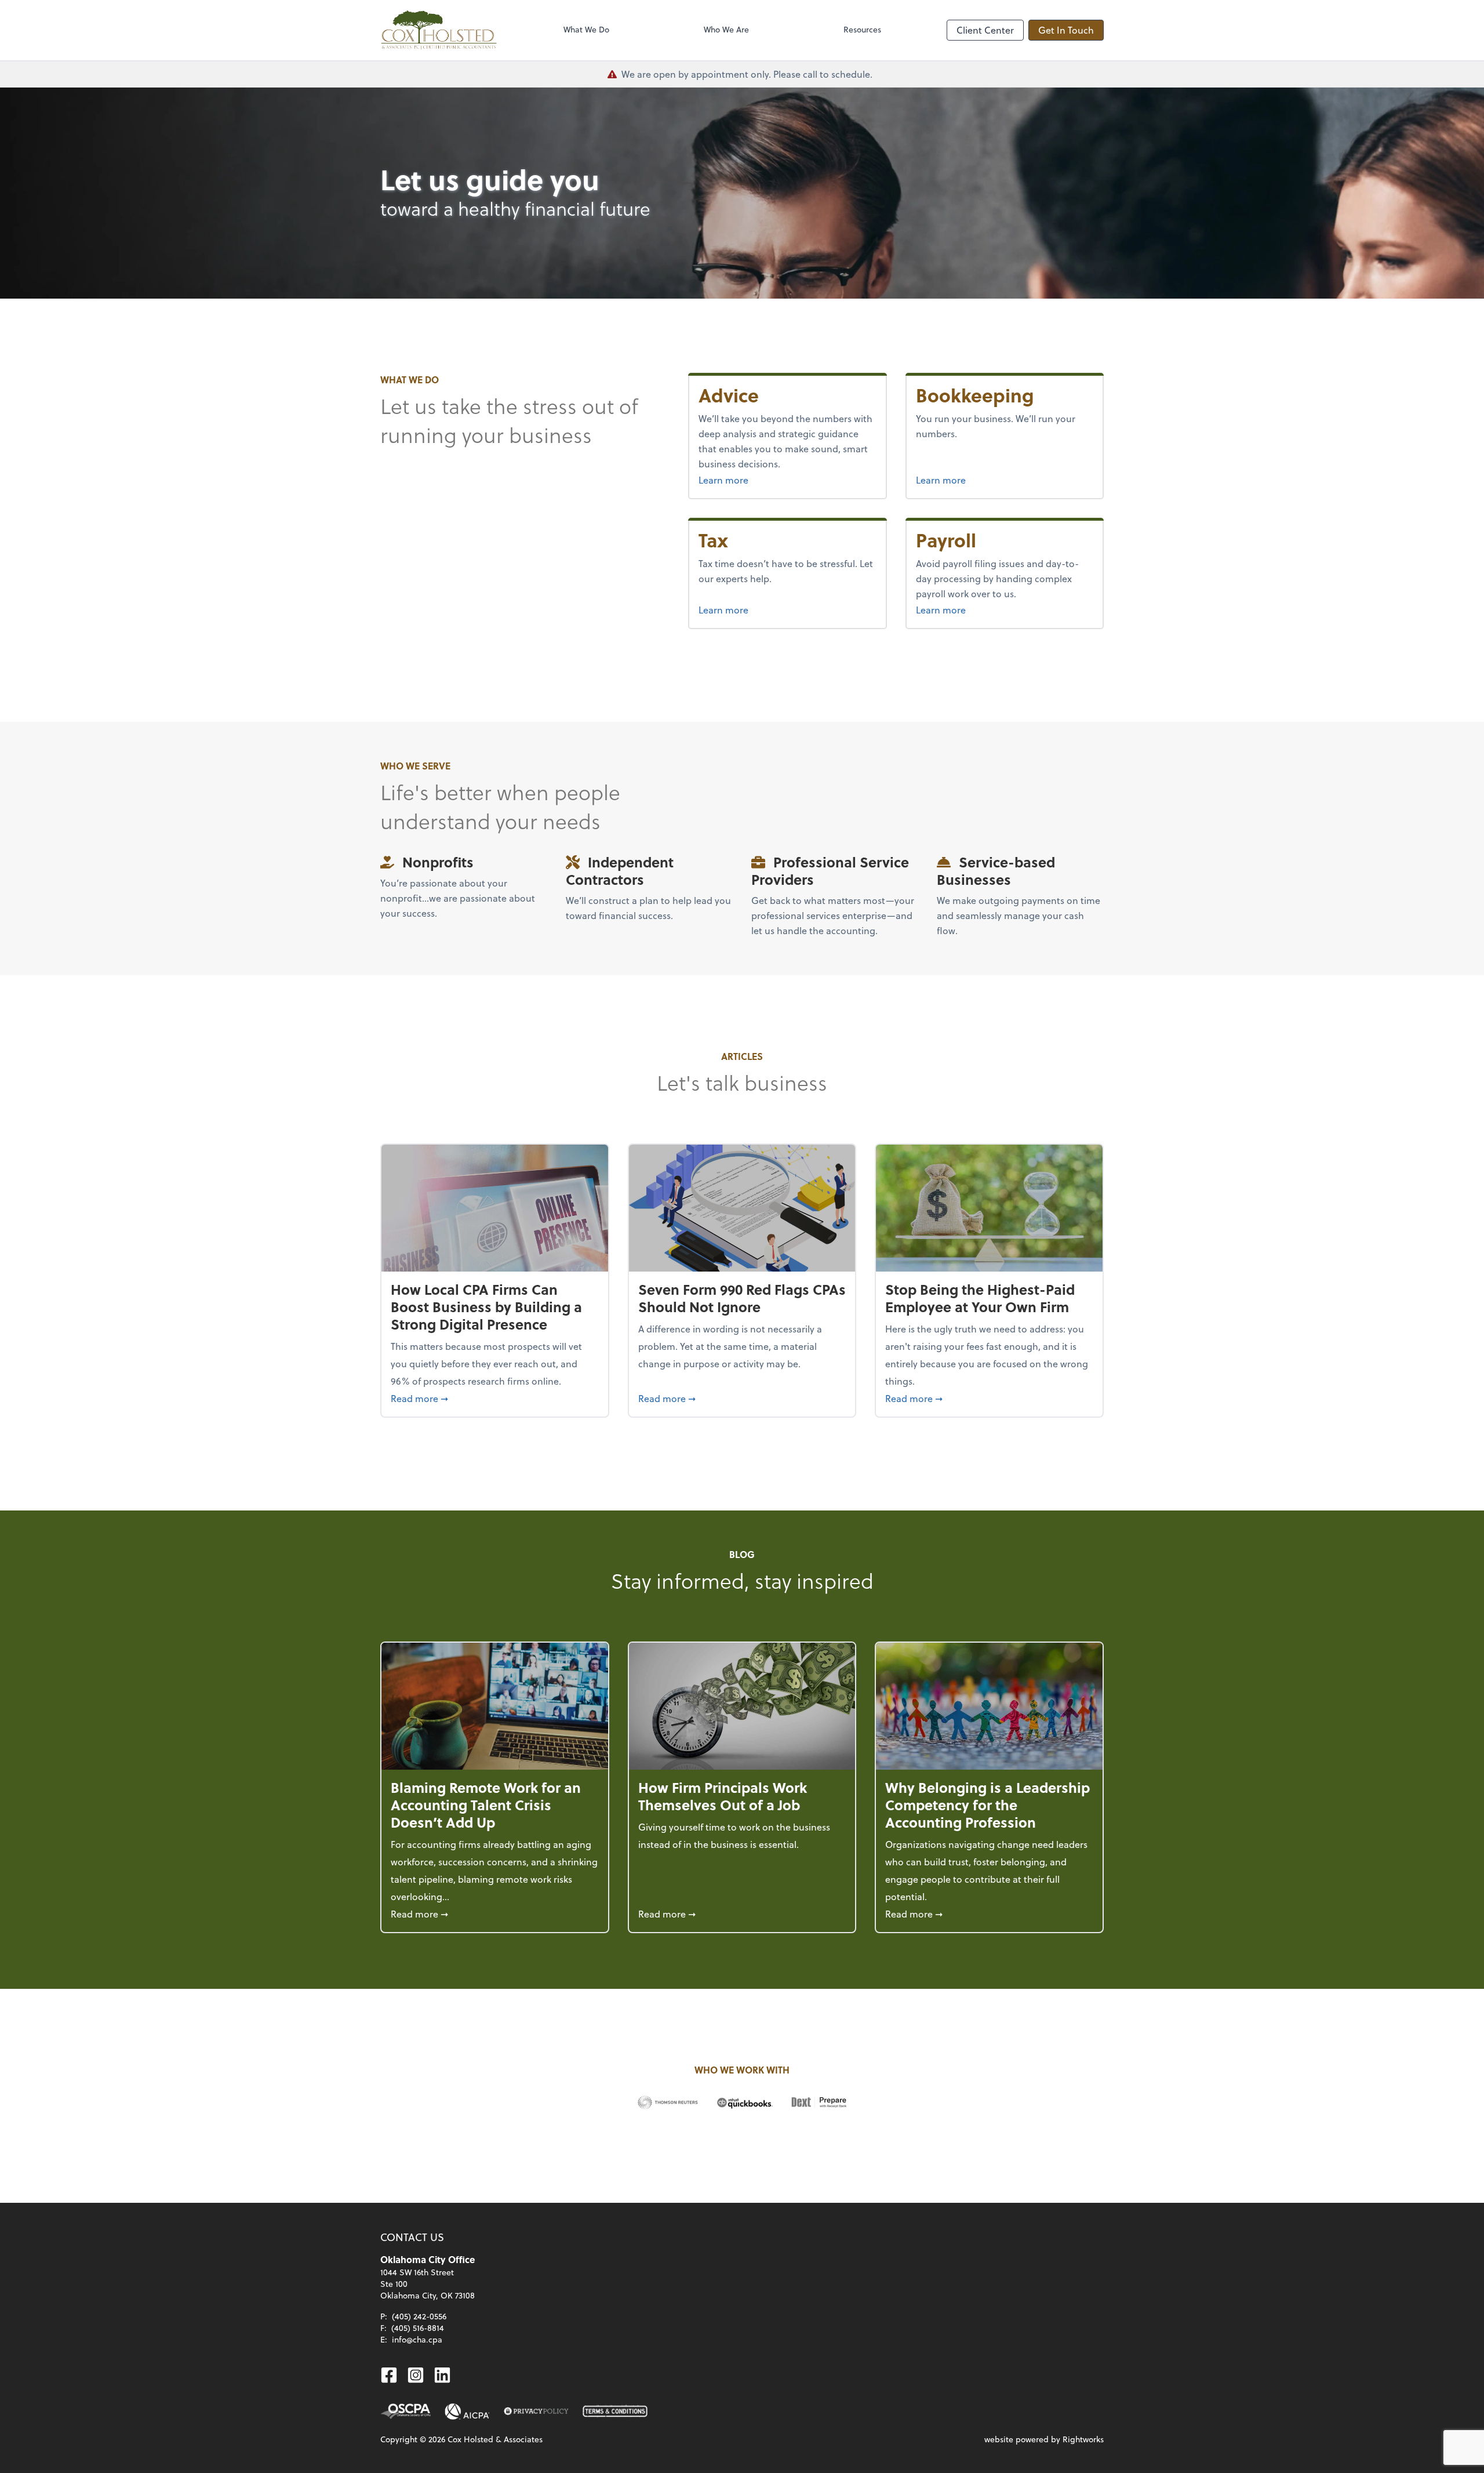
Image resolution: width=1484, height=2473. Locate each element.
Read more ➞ (495, 1398)
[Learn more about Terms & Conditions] (615, 2412)
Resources (862, 29)
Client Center (985, 30)
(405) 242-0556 (419, 2316)
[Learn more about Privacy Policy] (536, 2412)
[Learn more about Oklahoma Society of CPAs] (405, 2412)
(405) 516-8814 (418, 2328)
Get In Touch (1066, 30)
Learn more (752, 480)
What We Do (586, 29)
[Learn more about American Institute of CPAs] (467, 2412)
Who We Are (726, 29)
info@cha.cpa (417, 2339)
